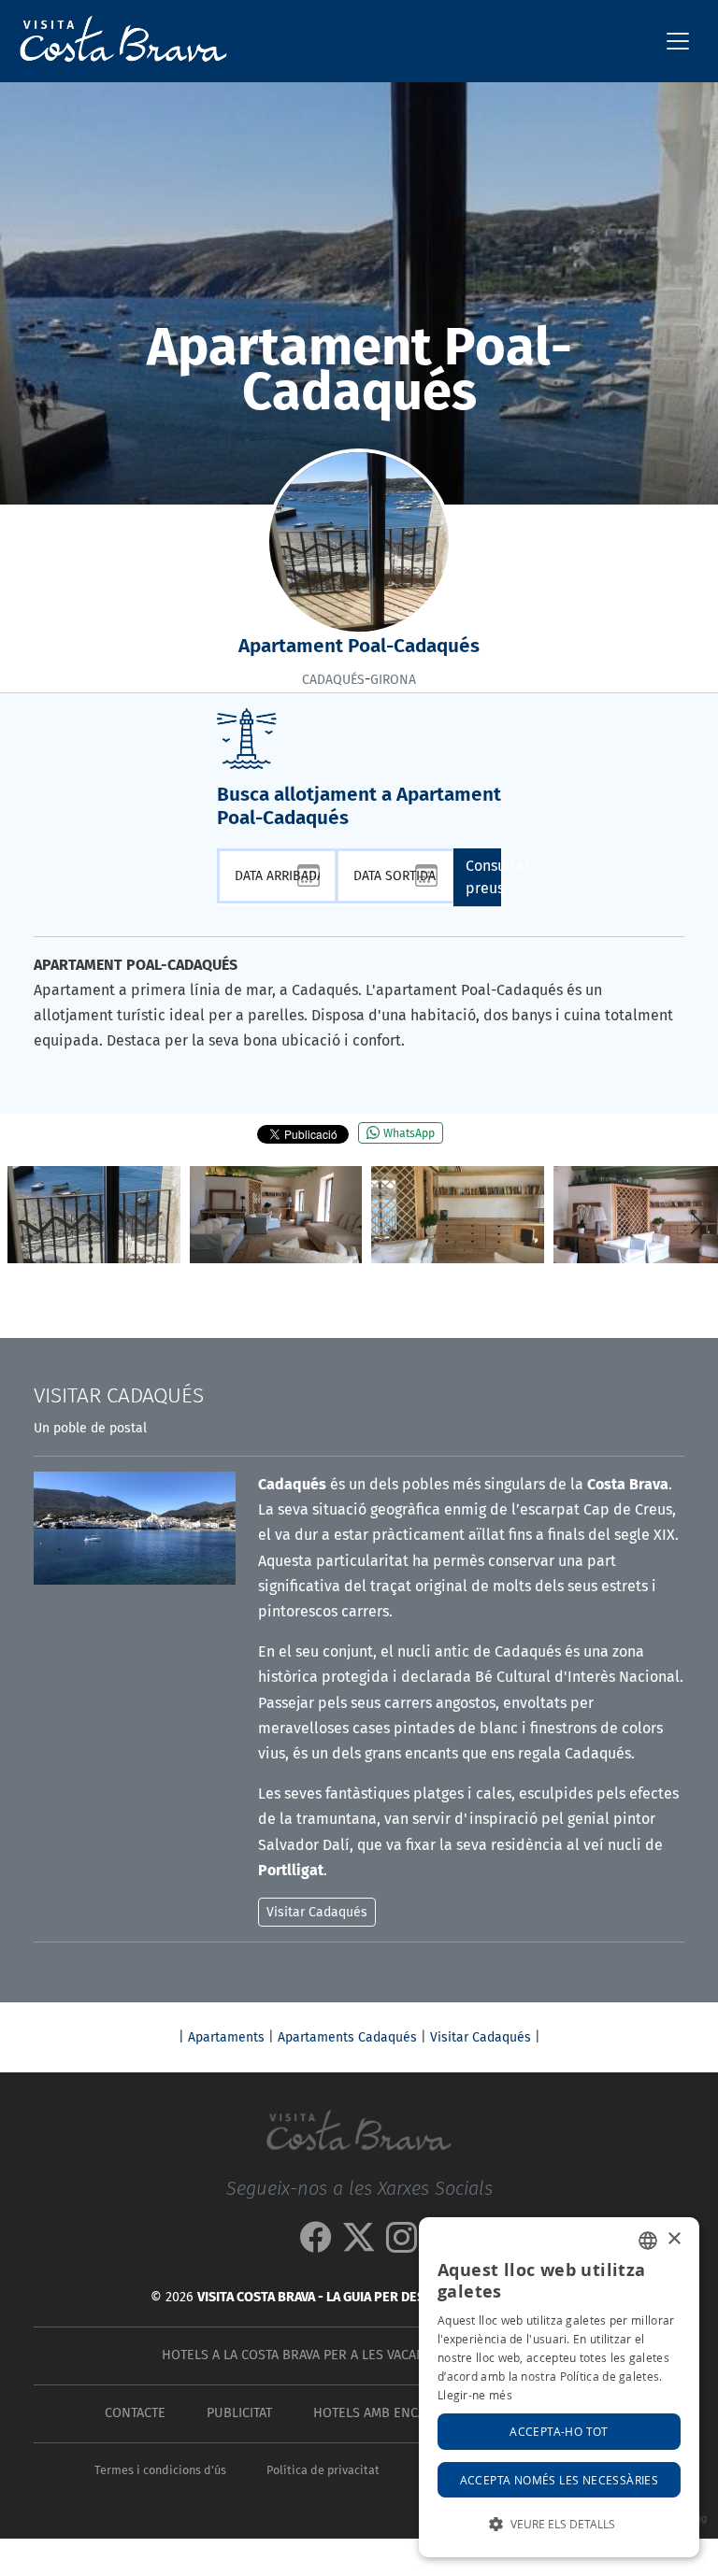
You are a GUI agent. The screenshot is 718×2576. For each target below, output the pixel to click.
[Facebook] (316, 2244)
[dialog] (559, 2387)
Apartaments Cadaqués (347, 2037)
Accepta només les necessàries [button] (560, 2480)
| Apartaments (222, 2037)
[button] (696, 1223)
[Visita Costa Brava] (116, 41)
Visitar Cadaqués (481, 2037)
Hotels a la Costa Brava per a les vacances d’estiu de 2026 (355, 2355)
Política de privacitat (323, 2470)
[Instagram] (402, 2244)
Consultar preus (483, 877)
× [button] (674, 2239)
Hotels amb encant (377, 2413)
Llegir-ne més (475, 2395)
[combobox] (648, 2241)
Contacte (135, 2413)
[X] (359, 2244)
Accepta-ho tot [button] (559, 2431)
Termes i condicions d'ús (160, 2470)
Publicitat (239, 2413)
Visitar (119, 1395)
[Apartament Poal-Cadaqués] (94, 1215)
